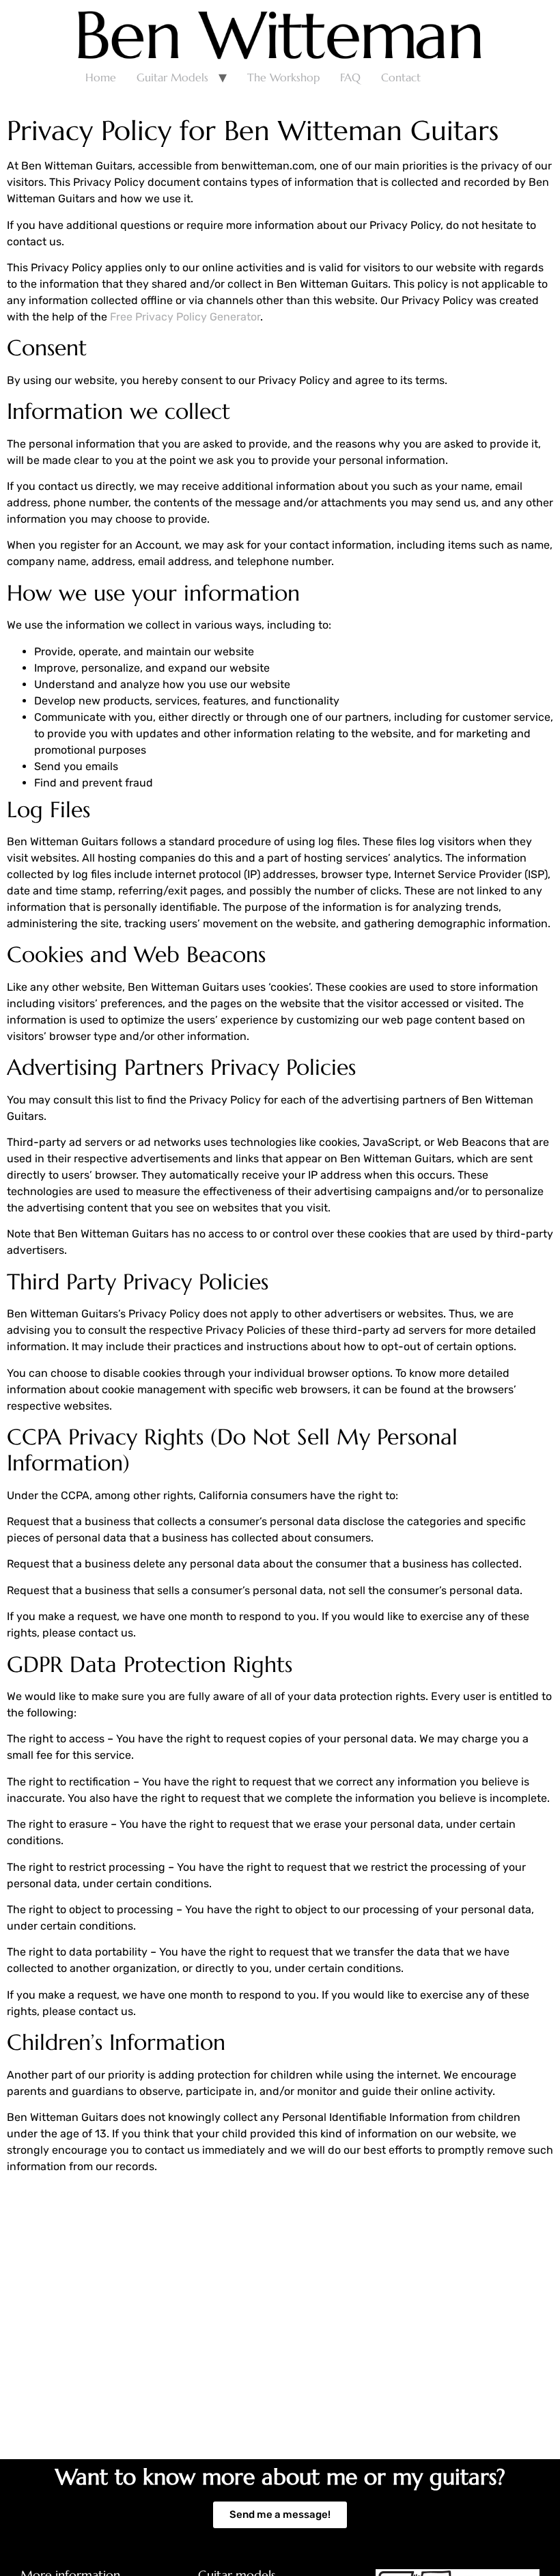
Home (101, 77)
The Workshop (283, 77)
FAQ (350, 77)
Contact (401, 77)
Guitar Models (172, 77)
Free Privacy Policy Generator (185, 317)
